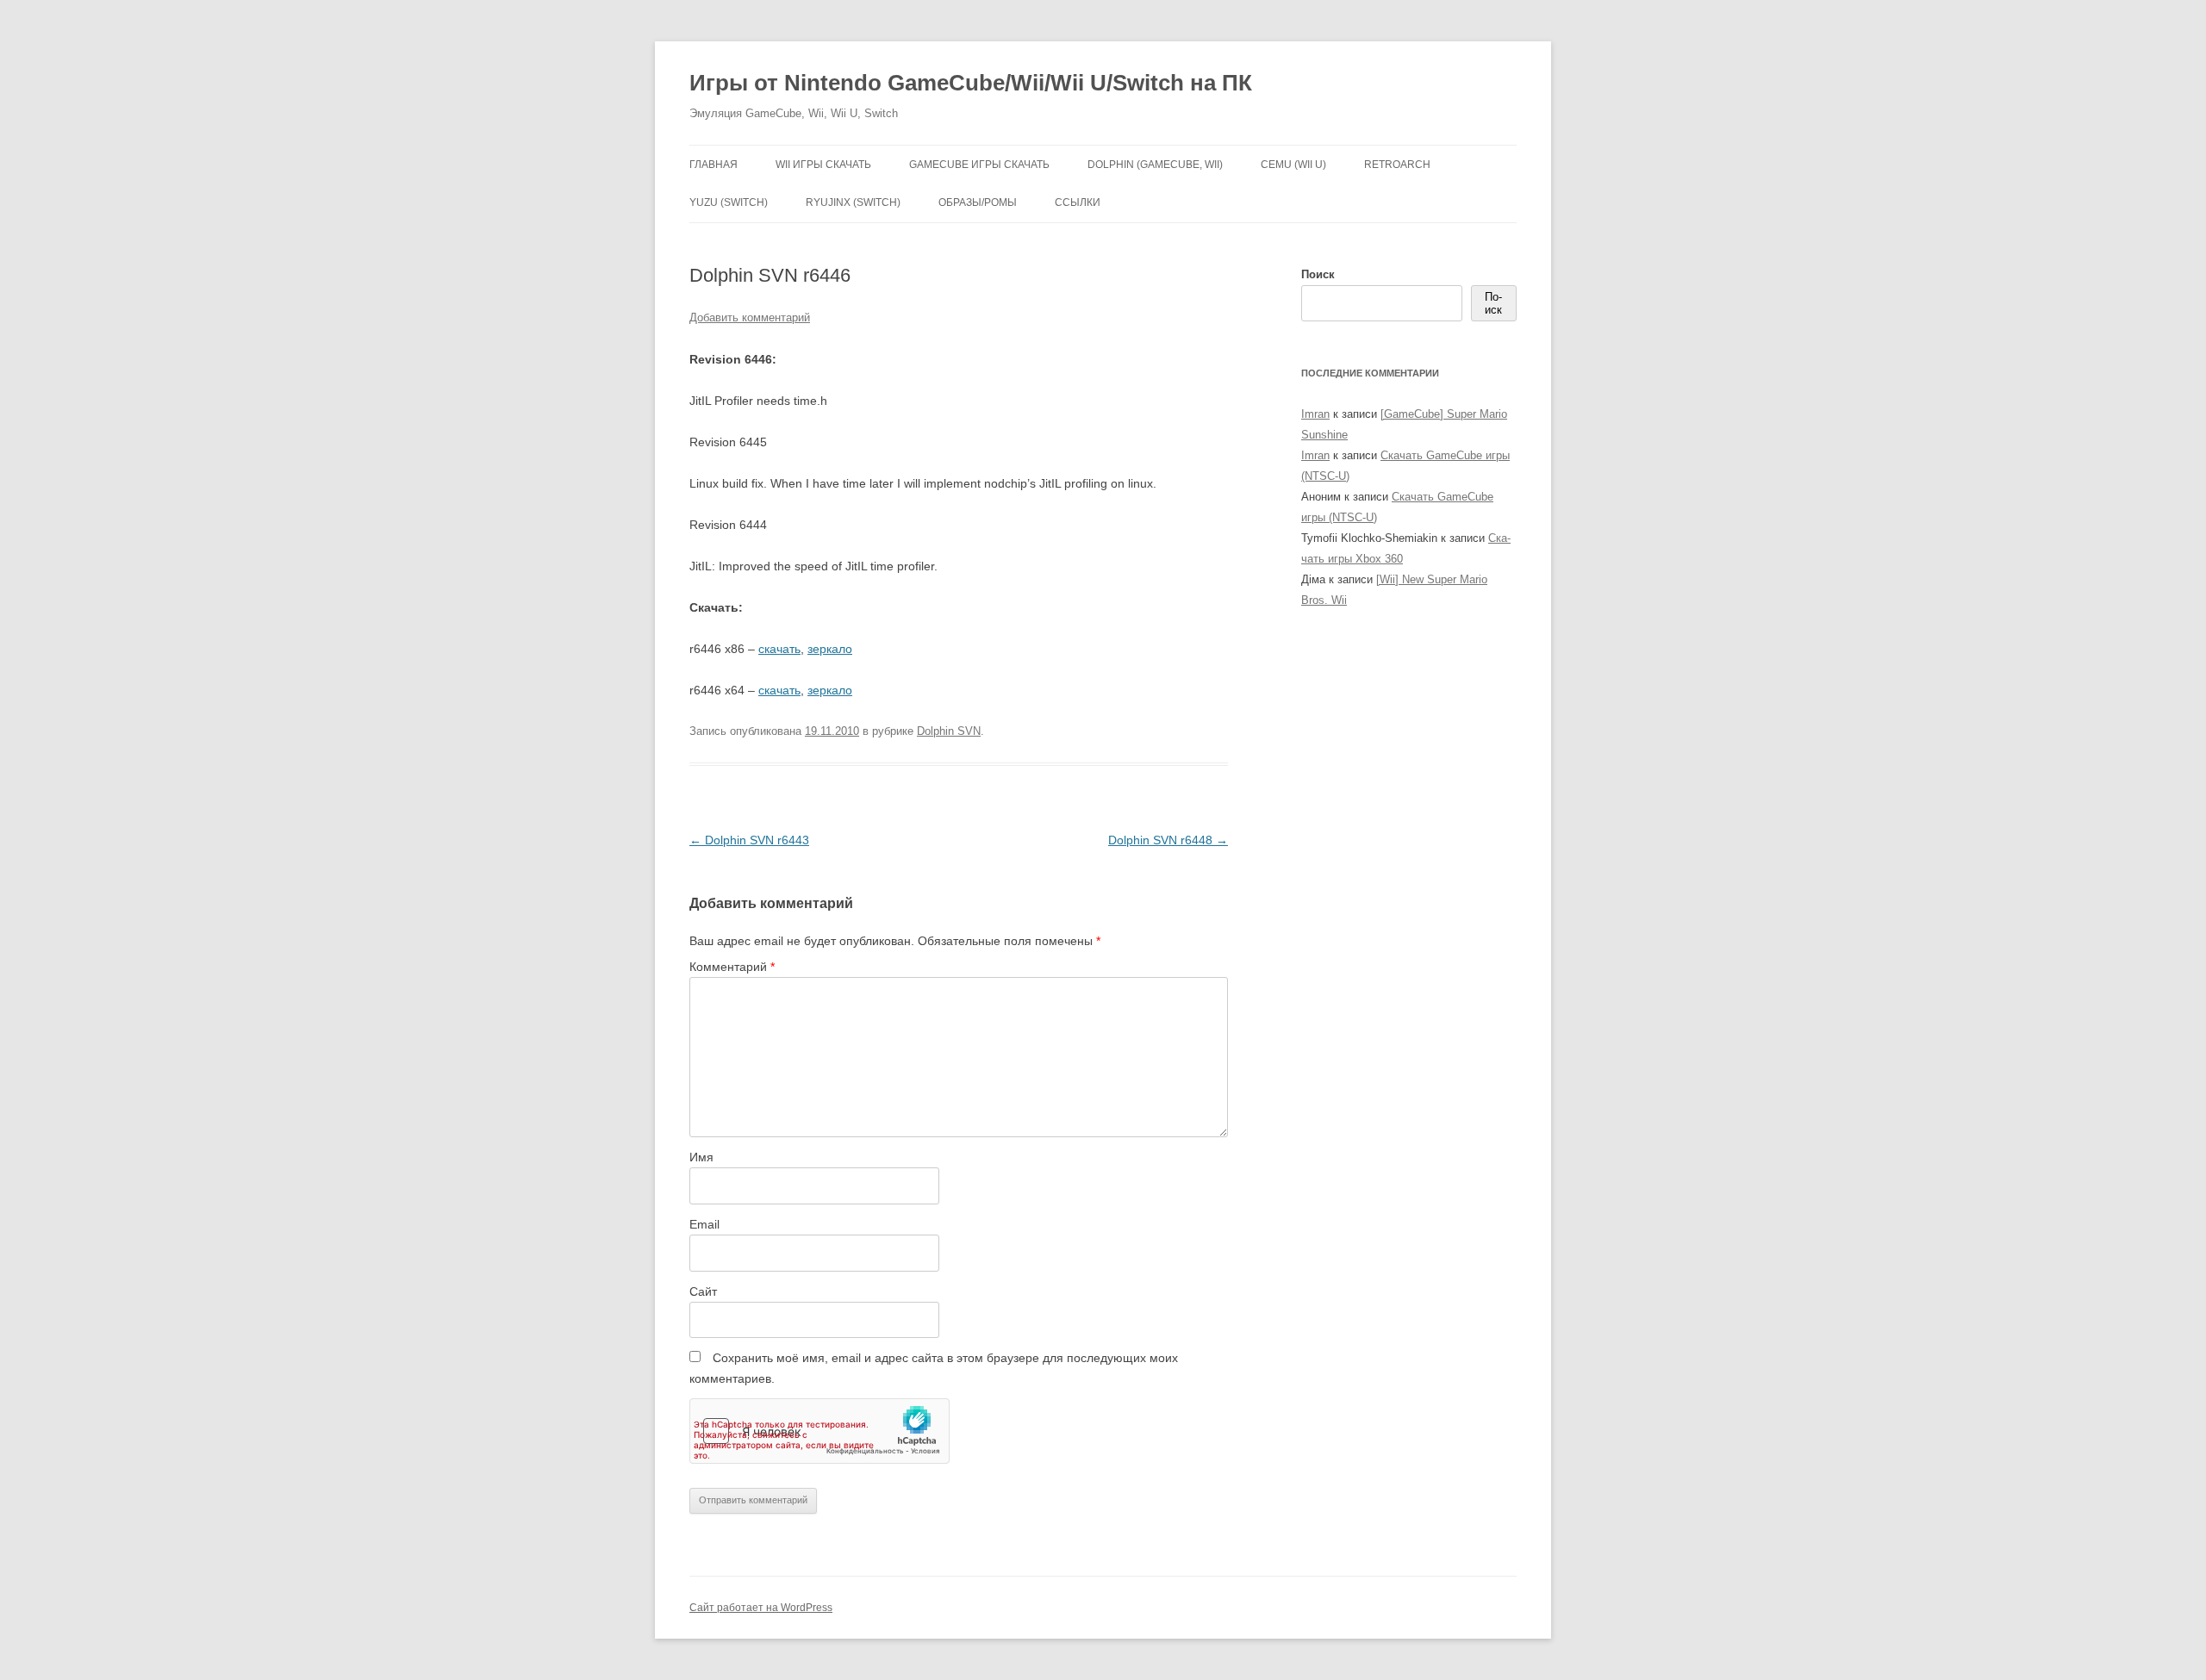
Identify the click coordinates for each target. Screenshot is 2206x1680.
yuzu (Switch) (729, 202)
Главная (714, 165)
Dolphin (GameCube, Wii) (1155, 165)
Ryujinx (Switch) (853, 202)
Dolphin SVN (949, 731)
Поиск (1318, 274)
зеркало (830, 649)
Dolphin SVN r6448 (1168, 840)
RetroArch (1397, 165)
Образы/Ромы (978, 202)
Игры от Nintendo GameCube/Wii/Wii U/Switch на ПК (971, 83)
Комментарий (732, 967)
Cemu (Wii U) (1293, 165)
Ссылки (1078, 202)
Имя (701, 1157)
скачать (779, 649)
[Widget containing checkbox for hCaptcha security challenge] (819, 1431)
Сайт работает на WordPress (761, 1608)
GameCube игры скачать (979, 165)
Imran (1315, 414)
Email (704, 1224)
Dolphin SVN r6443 (749, 840)
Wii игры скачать (823, 165)
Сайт (703, 1291)
